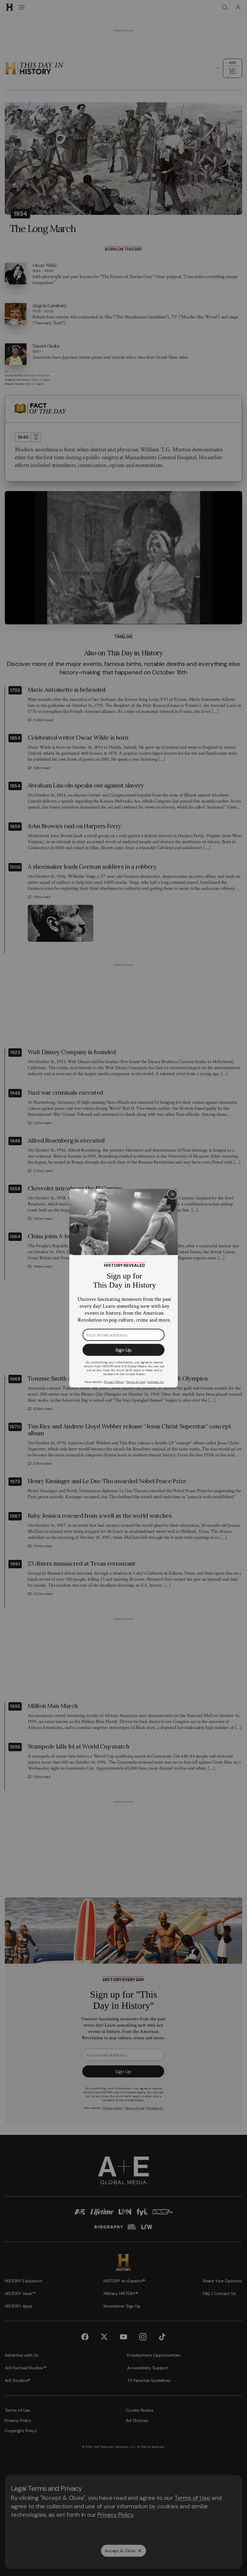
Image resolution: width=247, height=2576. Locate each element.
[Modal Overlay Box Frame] (123, 1288)
